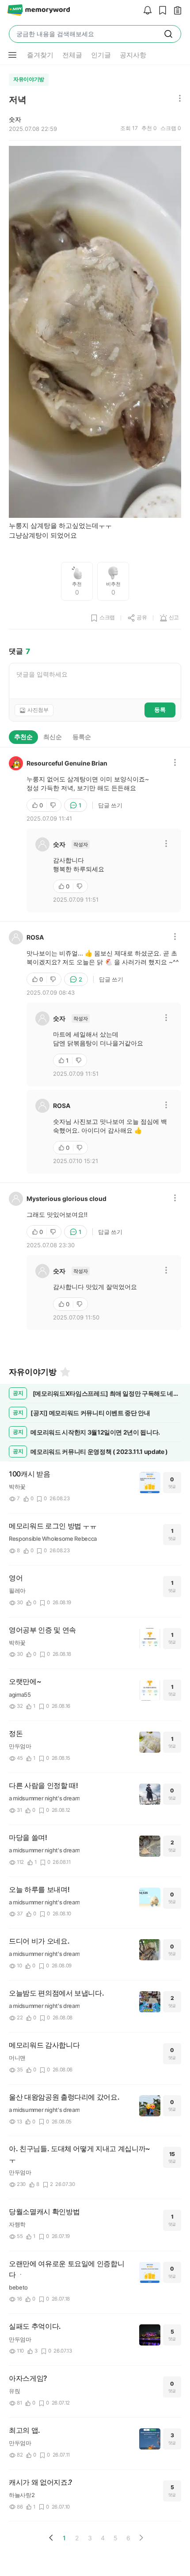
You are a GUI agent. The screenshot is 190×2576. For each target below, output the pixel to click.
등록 (160, 710)
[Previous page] (51, 2538)
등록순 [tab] (82, 737)
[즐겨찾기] (65, 1372)
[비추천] (54, 805)
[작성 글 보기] (175, 11)
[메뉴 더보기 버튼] (12, 55)
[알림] (145, 11)
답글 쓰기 (110, 805)
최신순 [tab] (53, 737)
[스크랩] (160, 11)
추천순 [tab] (23, 737)
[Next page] (141, 2538)
